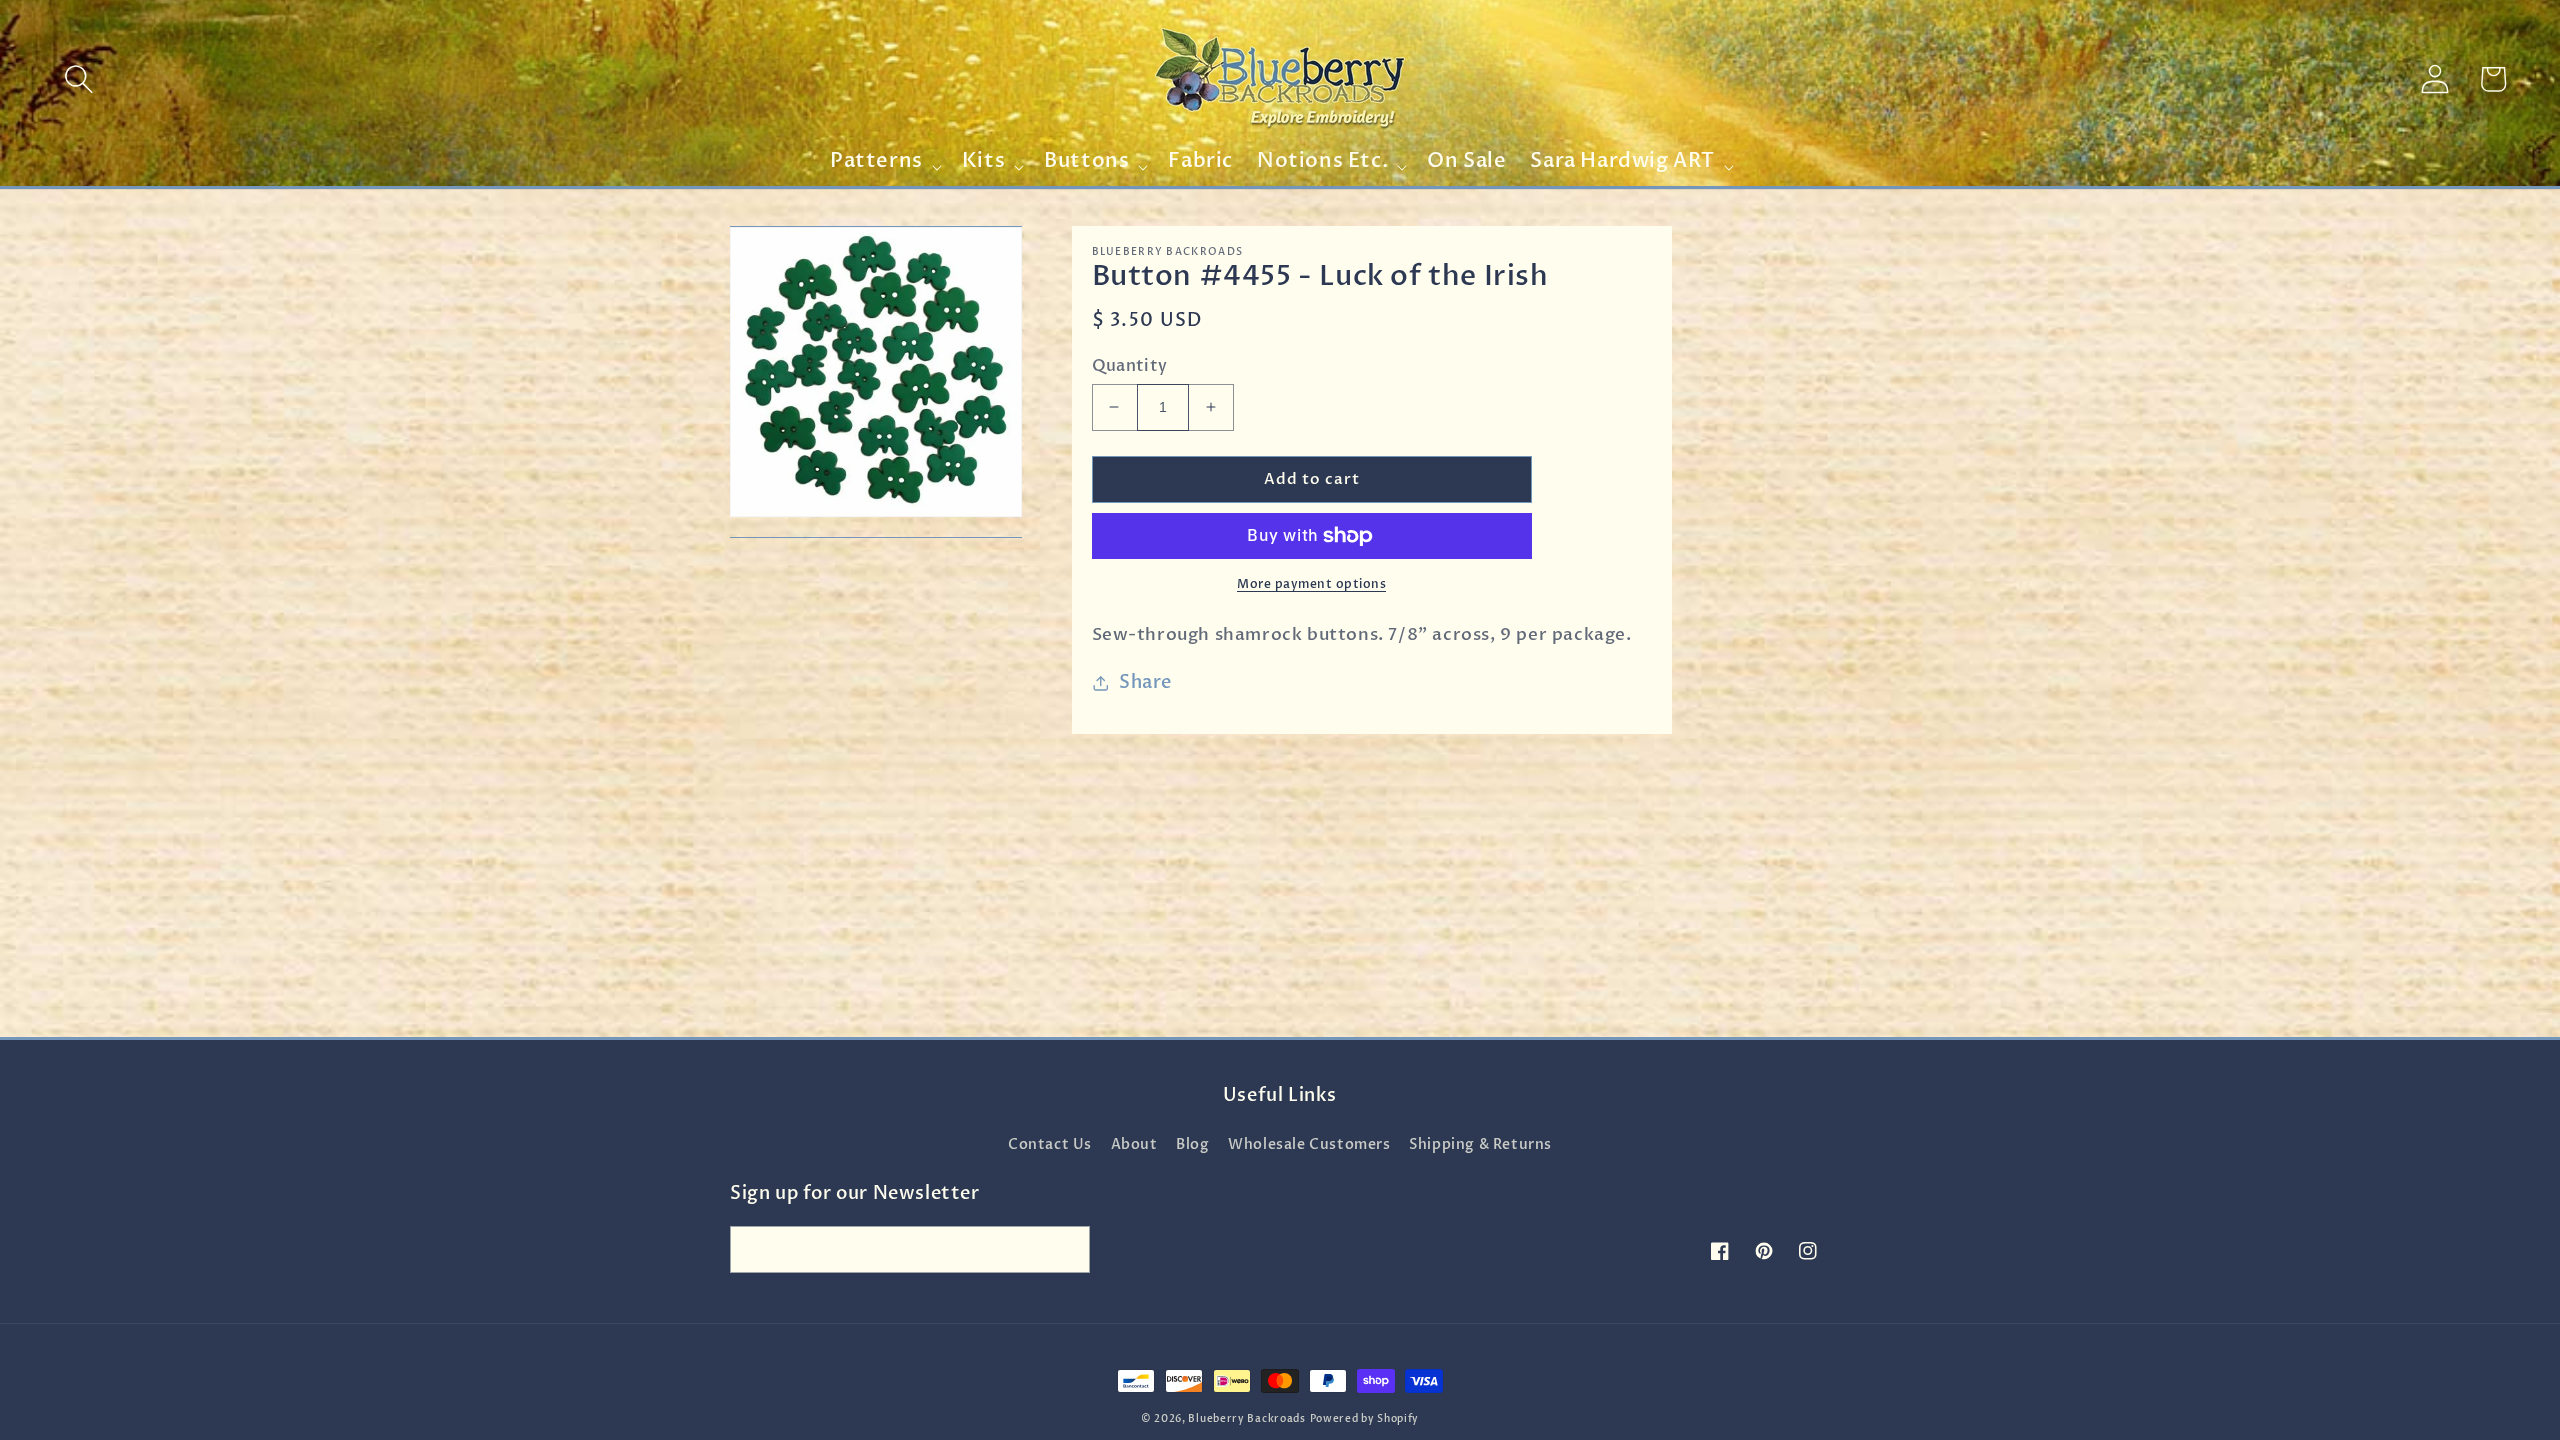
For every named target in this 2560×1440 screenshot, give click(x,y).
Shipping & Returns (1480, 1144)
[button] (79, 79)
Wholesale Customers (1309, 1144)
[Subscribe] (1067, 1249)
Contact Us (1050, 1144)
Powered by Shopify (1365, 1419)
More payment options (1311, 584)
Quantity (1130, 366)
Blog (1192, 1144)
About (1134, 1144)
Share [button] (1145, 682)
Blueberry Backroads (1246, 1419)
